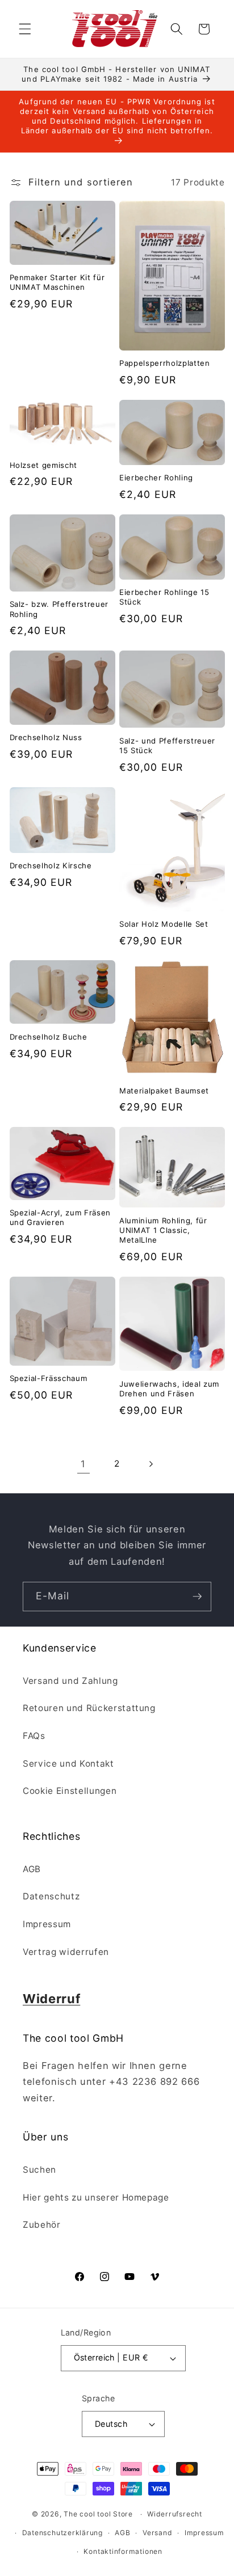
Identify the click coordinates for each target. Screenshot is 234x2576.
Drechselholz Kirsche (51, 865)
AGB (32, 1869)
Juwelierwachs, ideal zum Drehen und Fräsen (169, 1389)
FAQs (34, 1736)
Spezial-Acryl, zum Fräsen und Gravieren (60, 1217)
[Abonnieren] (197, 1597)
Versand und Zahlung (70, 1681)
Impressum (47, 1924)
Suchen (39, 2170)
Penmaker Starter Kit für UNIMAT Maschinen (57, 282)
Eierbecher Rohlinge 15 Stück (164, 597)
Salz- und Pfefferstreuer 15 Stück (167, 746)
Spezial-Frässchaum (49, 1378)
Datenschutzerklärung (62, 2533)
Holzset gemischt (44, 465)
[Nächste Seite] (151, 1464)
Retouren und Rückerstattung (89, 1708)
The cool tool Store (98, 2514)
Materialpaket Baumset (164, 1091)
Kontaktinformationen (123, 2551)
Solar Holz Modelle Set (164, 924)
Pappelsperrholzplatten (165, 363)
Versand (157, 2533)
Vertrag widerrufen (66, 1952)
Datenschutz (51, 1896)
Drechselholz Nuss (46, 737)
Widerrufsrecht (175, 2514)
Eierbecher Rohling (156, 478)
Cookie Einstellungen (70, 1791)
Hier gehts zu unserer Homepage (96, 2197)
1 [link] (83, 1464)
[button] (25, 29)
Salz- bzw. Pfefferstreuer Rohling (59, 609)
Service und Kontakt (68, 1764)
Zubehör (42, 2225)
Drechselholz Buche (49, 1037)
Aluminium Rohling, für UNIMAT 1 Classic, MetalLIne (163, 1230)
